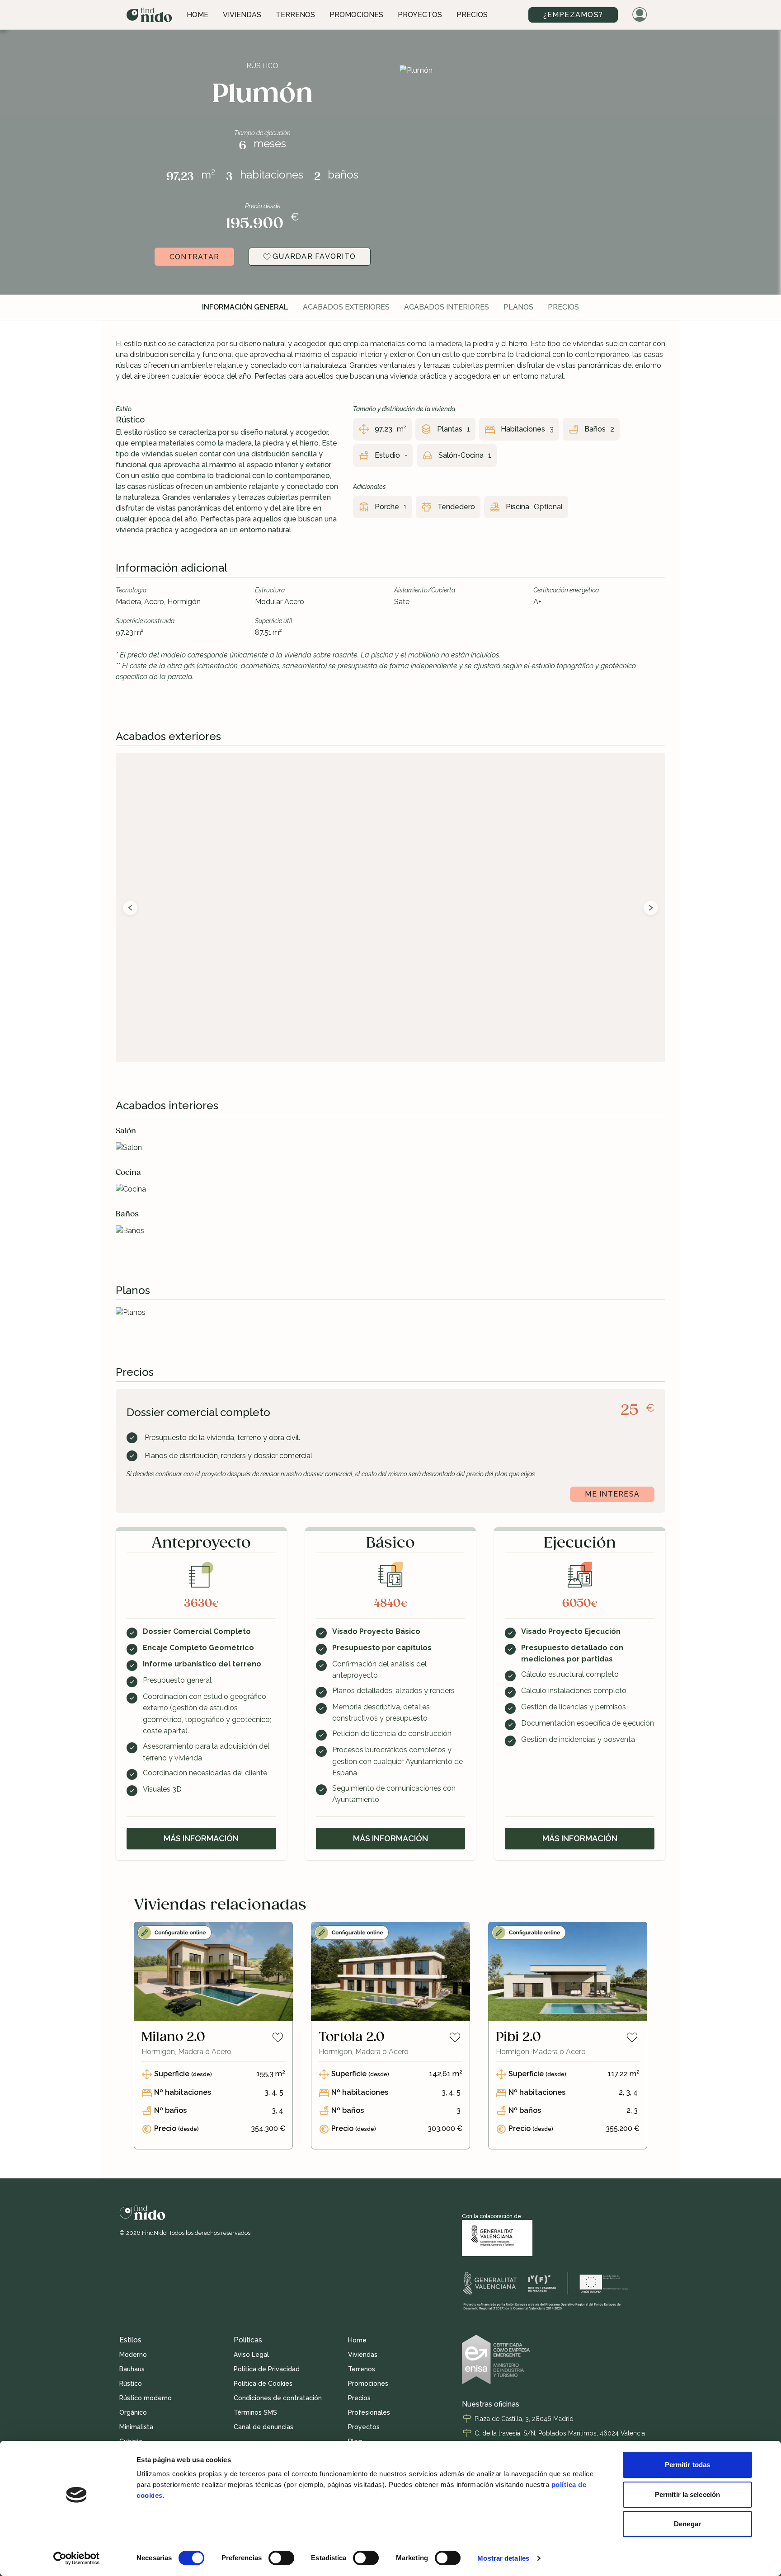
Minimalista (136, 2427)
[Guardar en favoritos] (278, 2037)
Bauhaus (132, 2369)
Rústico (131, 2384)
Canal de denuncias (263, 2427)
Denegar (687, 2524)
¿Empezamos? (573, 15)
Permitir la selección (687, 2494)
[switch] (281, 2558)
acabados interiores (447, 307)
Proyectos (420, 15)
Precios (472, 15)
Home (198, 15)
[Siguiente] (651, 908)
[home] (149, 15)
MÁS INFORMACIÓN (201, 1838)
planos (518, 307)
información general (245, 307)
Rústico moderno (146, 2398)
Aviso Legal (251, 2355)
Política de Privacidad (267, 2369)
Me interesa (612, 1494)
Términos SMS (255, 2412)
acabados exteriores (346, 307)
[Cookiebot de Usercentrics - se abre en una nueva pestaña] (77, 2558)
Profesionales (369, 2412)
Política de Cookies (263, 2384)
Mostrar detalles (503, 2558)
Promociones (356, 15)
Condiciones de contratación (278, 2398)
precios (563, 307)
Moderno (133, 2355)
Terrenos (295, 15)
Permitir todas (687, 2465)
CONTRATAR (194, 257)
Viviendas (242, 15)
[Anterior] (130, 908)
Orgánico (133, 2412)
